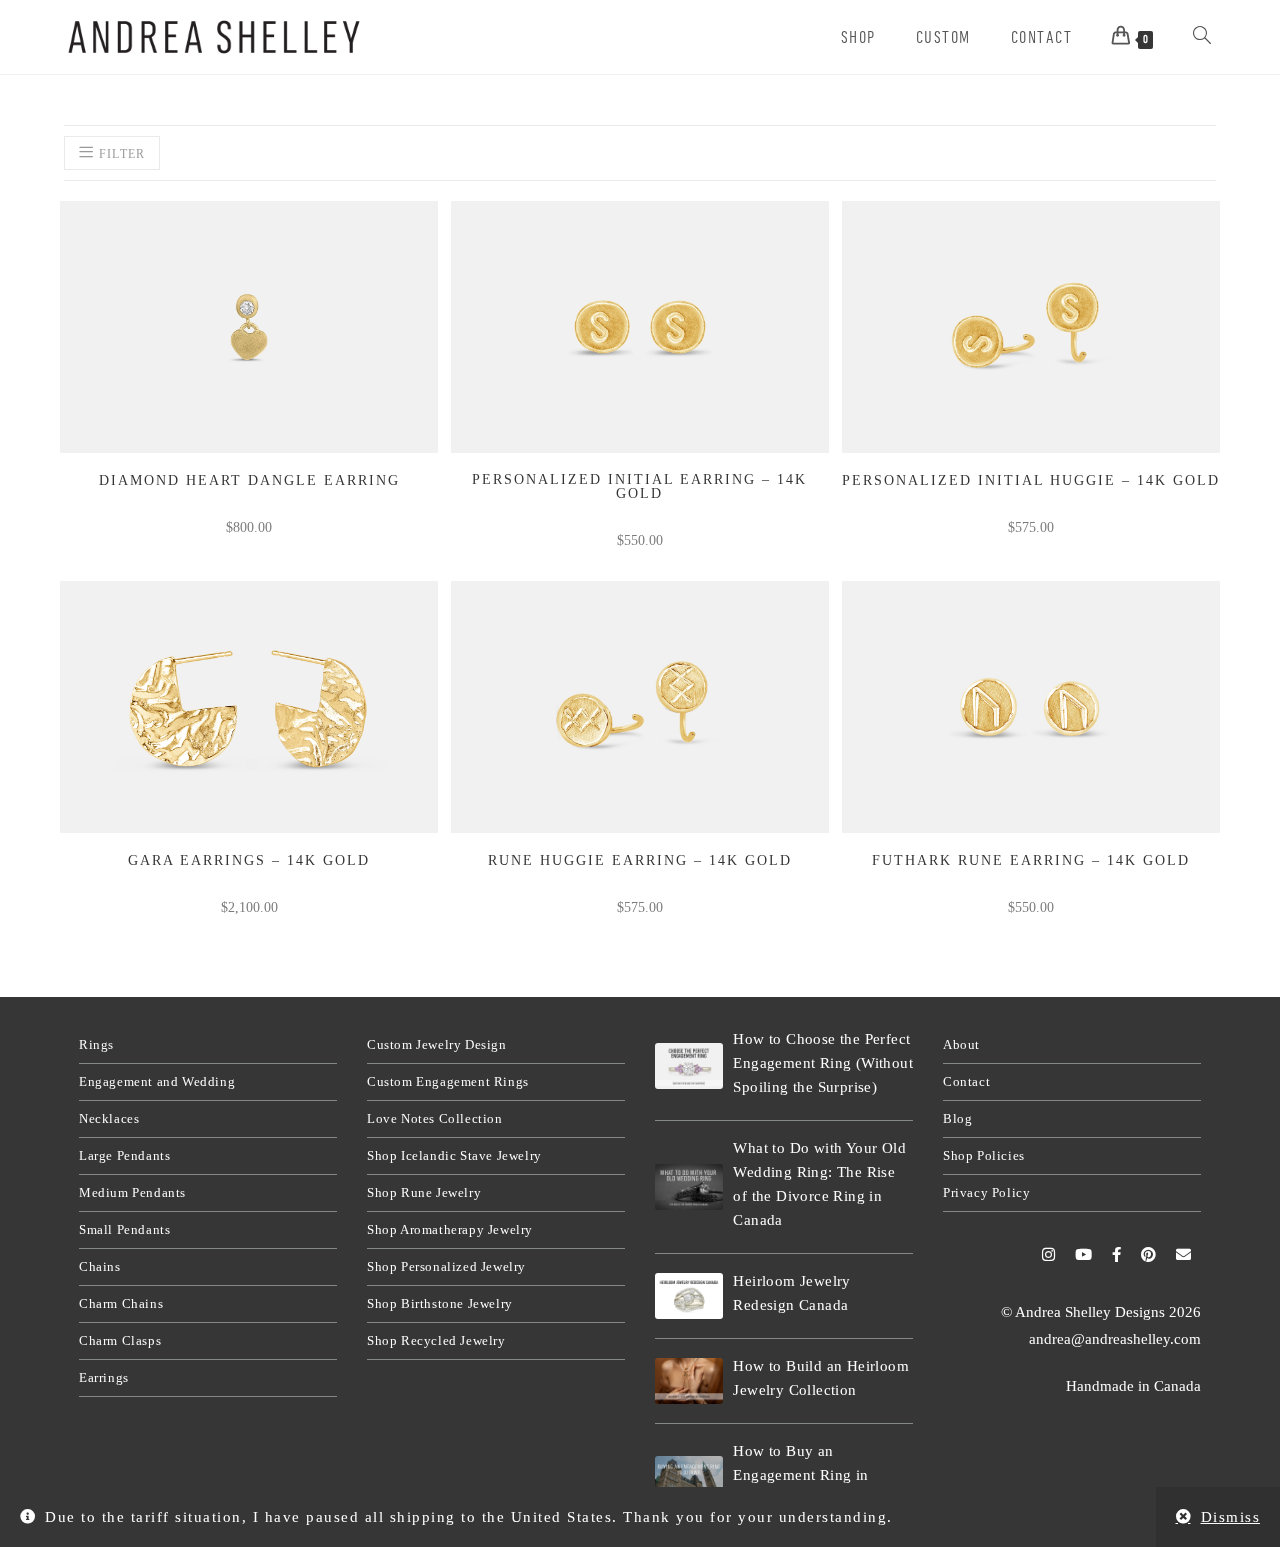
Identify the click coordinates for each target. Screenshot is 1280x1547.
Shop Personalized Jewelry (446, 1266)
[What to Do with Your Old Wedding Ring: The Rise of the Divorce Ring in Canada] (689, 1186)
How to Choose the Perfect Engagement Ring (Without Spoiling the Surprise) (823, 1063)
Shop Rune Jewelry (424, 1192)
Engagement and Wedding (157, 1081)
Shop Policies (984, 1155)
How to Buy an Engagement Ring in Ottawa (800, 1475)
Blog (957, 1118)
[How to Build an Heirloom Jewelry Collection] (689, 1380)
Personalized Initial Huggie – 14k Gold (1031, 481)
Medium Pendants (132, 1192)
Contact (966, 1081)
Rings (96, 1044)
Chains (100, 1266)
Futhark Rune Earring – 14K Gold (1031, 861)
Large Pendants (124, 1155)
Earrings (104, 1377)
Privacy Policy (986, 1192)
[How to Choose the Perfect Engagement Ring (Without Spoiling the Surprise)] (689, 1065)
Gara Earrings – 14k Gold (249, 861)
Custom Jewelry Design (437, 1044)
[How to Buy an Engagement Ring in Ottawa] (689, 1478)
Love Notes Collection (435, 1118)
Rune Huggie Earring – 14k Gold (640, 861)
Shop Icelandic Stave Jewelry (454, 1155)
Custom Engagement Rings (448, 1081)
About (961, 1044)
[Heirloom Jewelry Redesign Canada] (689, 1295)
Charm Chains (121, 1303)
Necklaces (109, 1118)
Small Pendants (124, 1229)
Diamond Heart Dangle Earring (249, 481)
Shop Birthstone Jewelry (440, 1303)
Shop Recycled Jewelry (436, 1340)
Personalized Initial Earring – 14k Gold (639, 487)
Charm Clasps (120, 1340)
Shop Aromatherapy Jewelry (450, 1229)
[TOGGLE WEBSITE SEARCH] (1202, 37)
